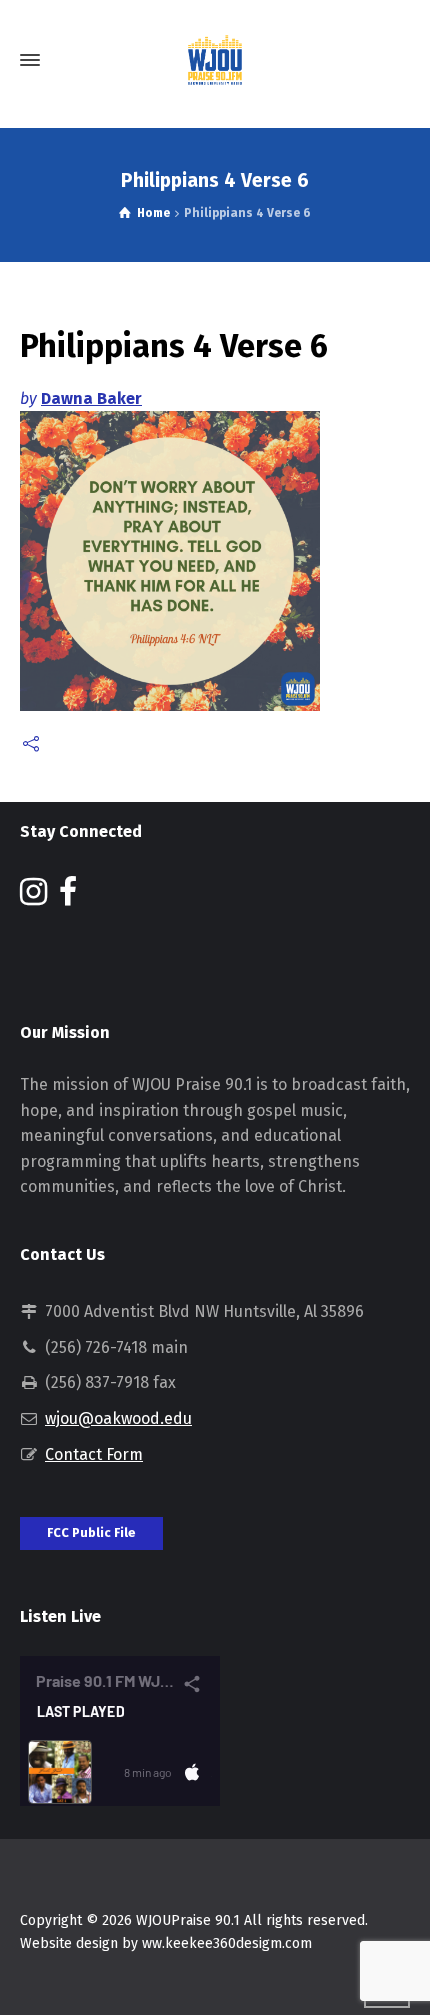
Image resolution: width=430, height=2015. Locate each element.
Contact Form (94, 1454)
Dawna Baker (91, 398)
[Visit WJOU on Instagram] (33, 897)
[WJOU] (215, 60)
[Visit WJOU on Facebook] (68, 897)
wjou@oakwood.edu (118, 1418)
